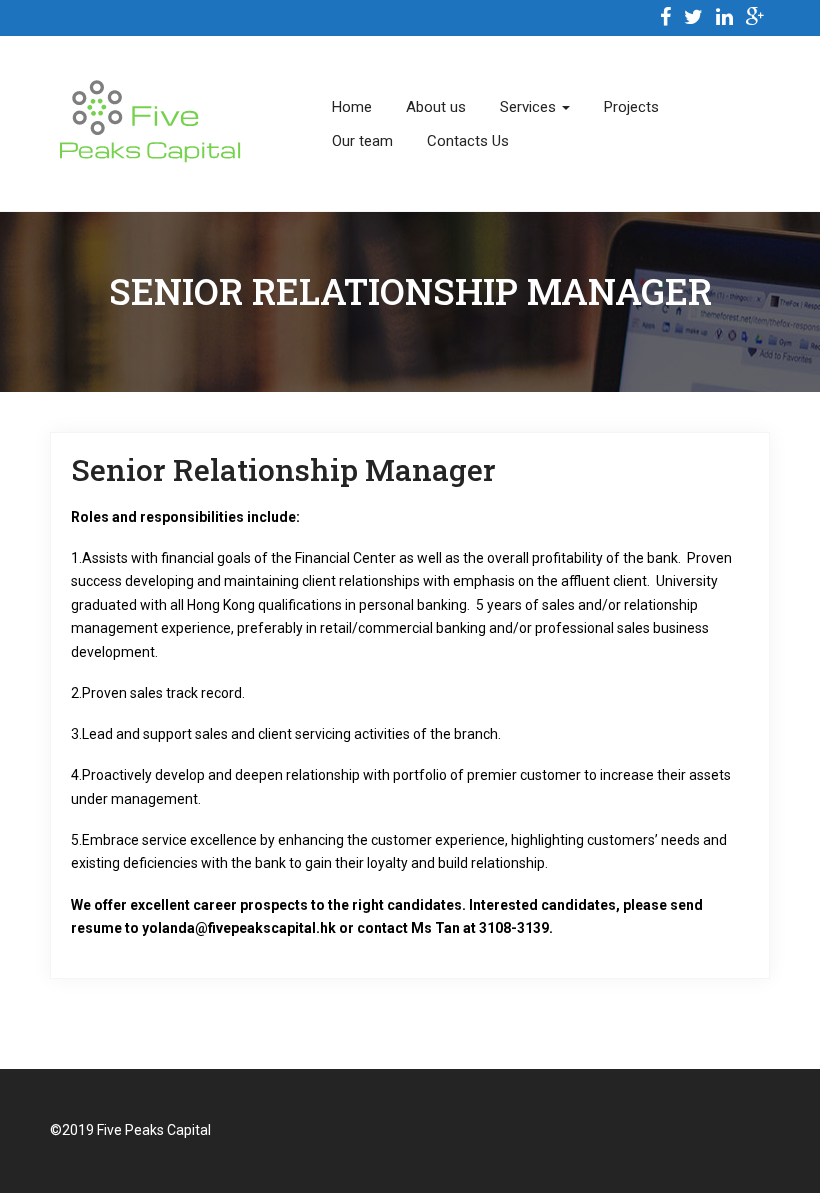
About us (436, 107)
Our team (362, 141)
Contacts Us (468, 141)
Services (530, 107)
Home (352, 107)
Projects (631, 107)
